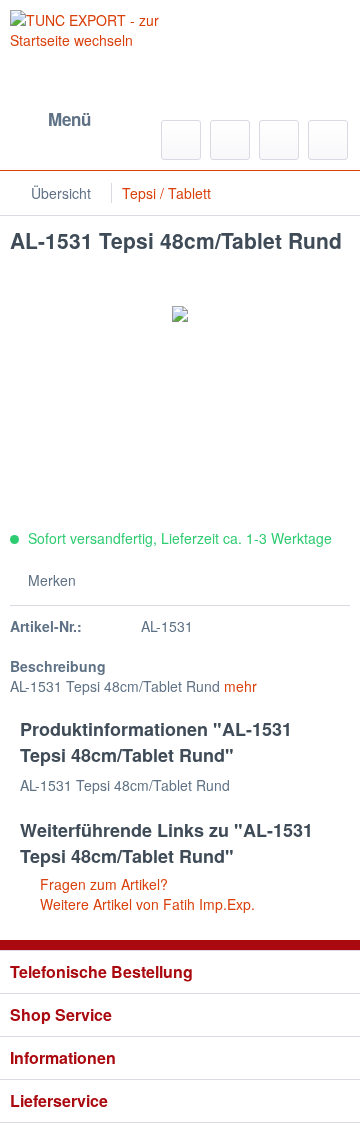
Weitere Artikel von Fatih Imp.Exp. (145, 904)
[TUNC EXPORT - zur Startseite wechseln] (95, 45)
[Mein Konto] (279, 140)
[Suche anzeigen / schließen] (181, 140)
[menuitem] (50, 120)
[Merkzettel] (230, 140)
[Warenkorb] (328, 140)
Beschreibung (58, 666)
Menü (69, 119)
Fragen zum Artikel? (102, 884)
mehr (240, 686)
